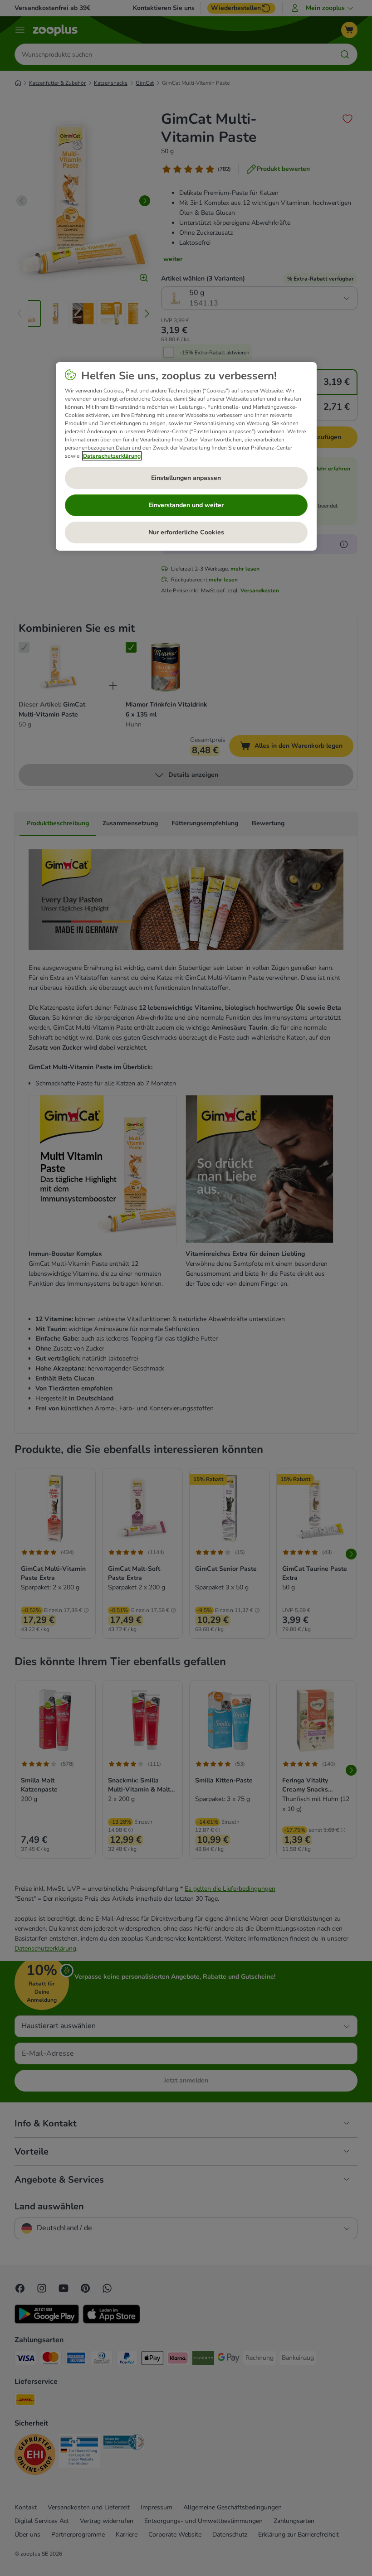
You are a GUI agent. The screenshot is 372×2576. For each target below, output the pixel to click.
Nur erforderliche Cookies (186, 532)
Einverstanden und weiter (186, 505)
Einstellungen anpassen (186, 478)
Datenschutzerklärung (112, 456)
